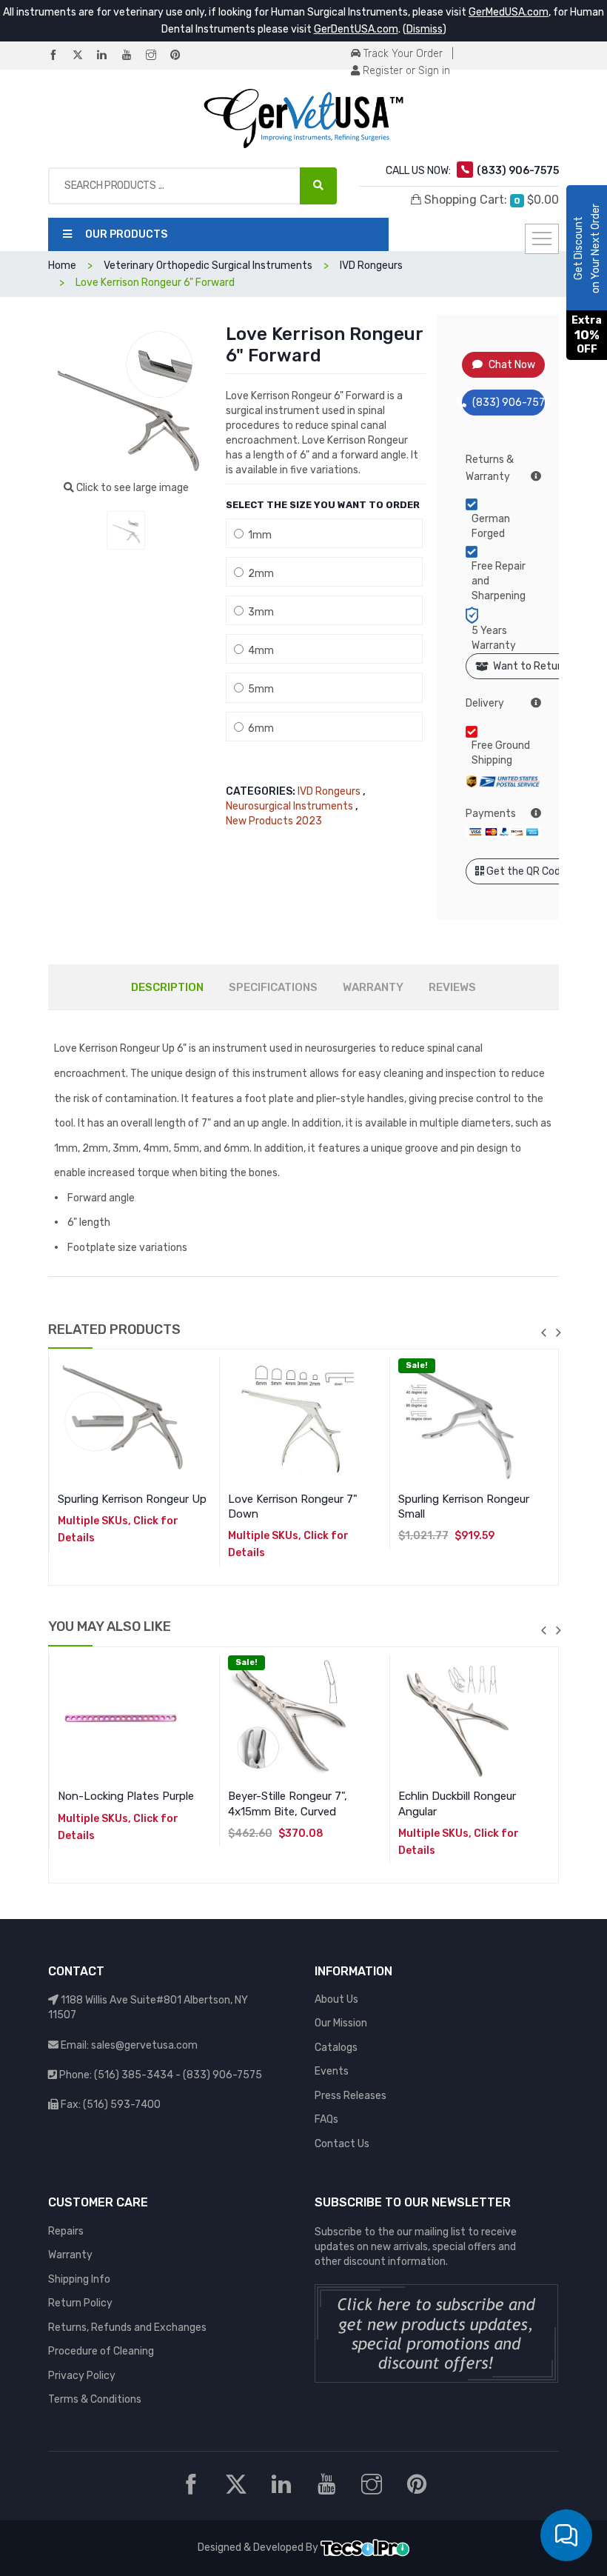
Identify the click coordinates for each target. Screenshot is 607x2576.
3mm (259, 612)
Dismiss (425, 29)
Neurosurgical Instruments (289, 806)
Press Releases (351, 2096)
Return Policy (80, 2303)
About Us (336, 1999)
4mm (259, 651)
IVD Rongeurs (329, 791)
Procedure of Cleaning (101, 2351)
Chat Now (512, 365)
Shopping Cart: (490, 200)
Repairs (66, 2231)
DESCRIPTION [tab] (167, 987)
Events (332, 2071)
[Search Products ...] (318, 186)
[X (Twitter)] (84, 56)
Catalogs (336, 2048)
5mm (259, 689)
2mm (259, 574)
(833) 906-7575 (509, 403)
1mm (258, 535)
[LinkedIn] (108, 56)
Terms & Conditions (95, 2399)
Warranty (70, 2255)
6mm (259, 728)
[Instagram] (157, 56)
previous (543, 1332)
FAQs (326, 2119)
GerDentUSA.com (356, 29)
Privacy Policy (82, 2376)
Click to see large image (131, 488)
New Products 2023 (274, 821)
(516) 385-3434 (134, 2075)
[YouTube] (133, 56)
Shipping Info (79, 2279)
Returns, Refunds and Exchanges (127, 2328)
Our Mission (341, 2023)
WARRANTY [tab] (373, 987)
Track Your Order (402, 54)
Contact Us (342, 2144)
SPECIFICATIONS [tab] (273, 987)
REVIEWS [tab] (452, 987)
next (558, 1332)
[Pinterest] (181, 56)
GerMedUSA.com (509, 12)
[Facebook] (59, 56)
